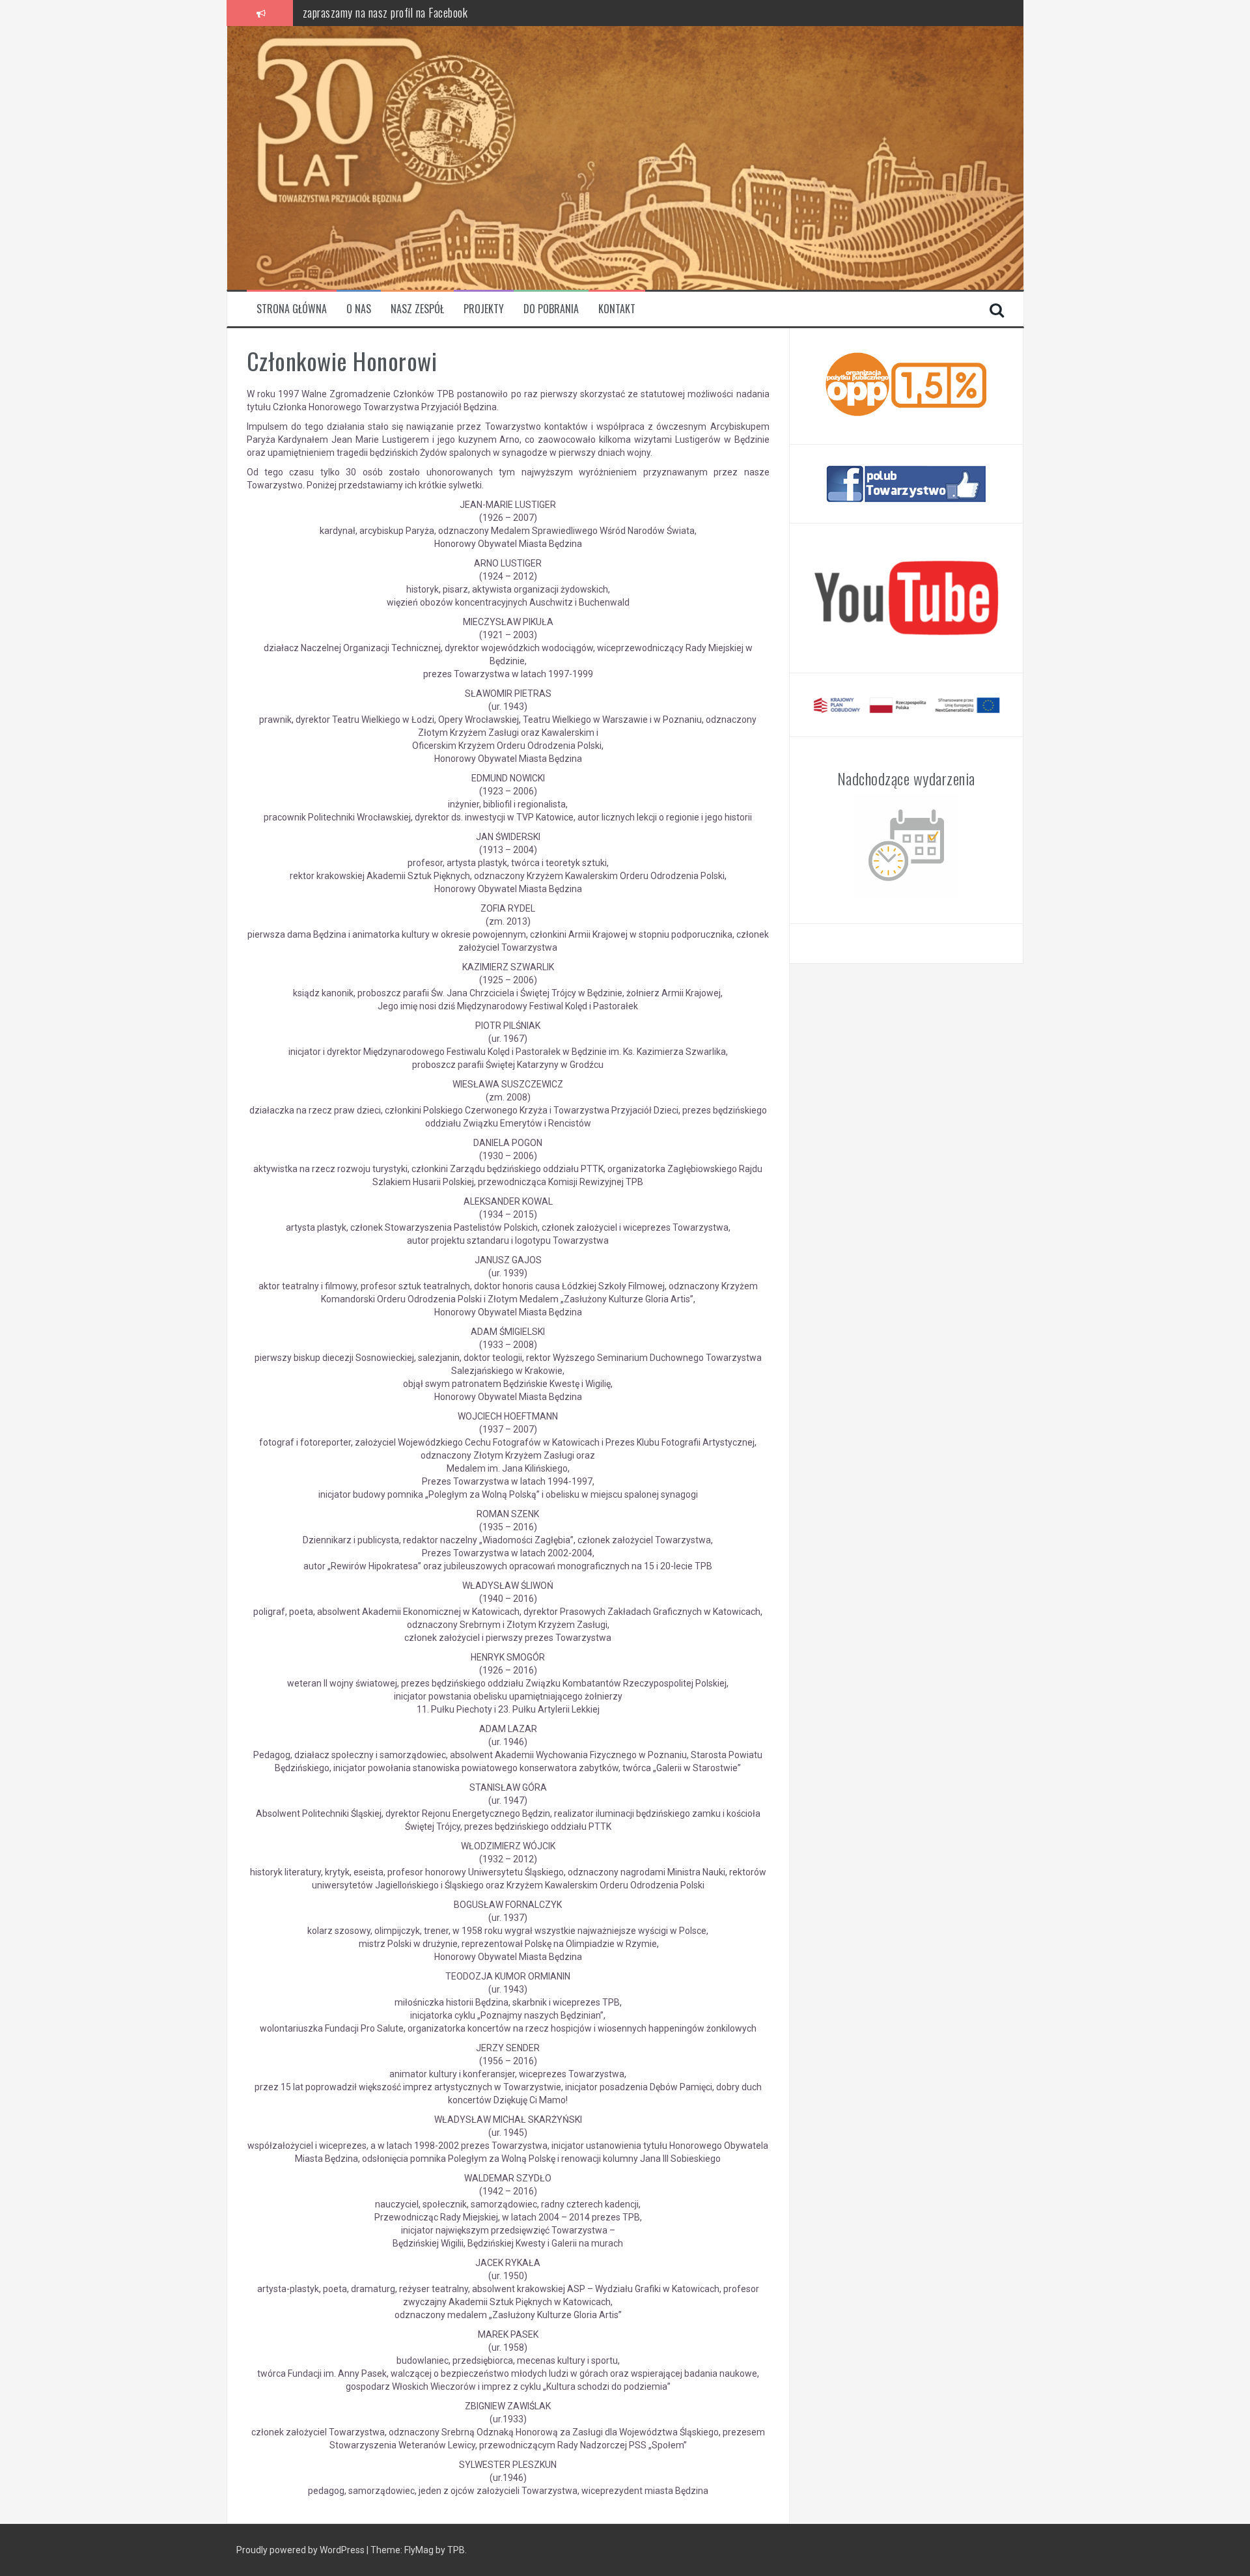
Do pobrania (551, 309)
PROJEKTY (484, 309)
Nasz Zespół (417, 309)
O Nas (359, 309)
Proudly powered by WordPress (300, 2550)
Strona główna (292, 309)
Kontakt (617, 309)
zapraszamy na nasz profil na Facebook (385, 12)
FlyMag (419, 2550)
